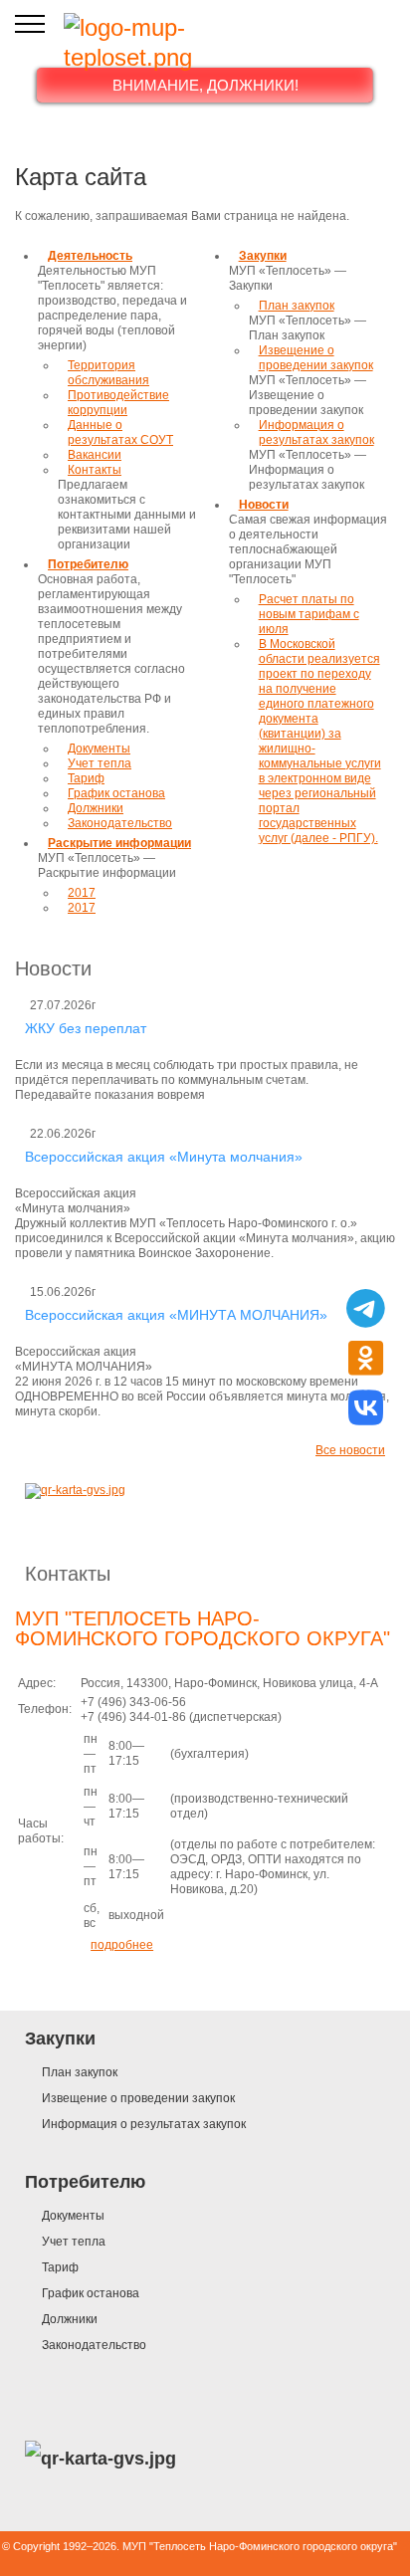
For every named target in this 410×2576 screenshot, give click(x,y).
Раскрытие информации (119, 843)
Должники (96, 808)
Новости (264, 505)
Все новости (350, 1450)
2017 (82, 893)
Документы (99, 749)
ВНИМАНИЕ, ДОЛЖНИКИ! (205, 85)
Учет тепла (100, 763)
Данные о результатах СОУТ (120, 432)
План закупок (297, 306)
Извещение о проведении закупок (316, 358)
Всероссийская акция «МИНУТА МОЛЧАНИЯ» (176, 1315)
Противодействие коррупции (118, 403)
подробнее (122, 1945)
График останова (116, 793)
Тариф (86, 778)
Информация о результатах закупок (316, 432)
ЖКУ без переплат (86, 1028)
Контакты (68, 1574)
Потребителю (88, 564)
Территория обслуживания (108, 373)
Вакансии (95, 455)
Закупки (263, 256)
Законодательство (120, 823)
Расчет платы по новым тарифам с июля (309, 614)
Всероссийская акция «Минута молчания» (164, 1157)
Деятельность (90, 256)
